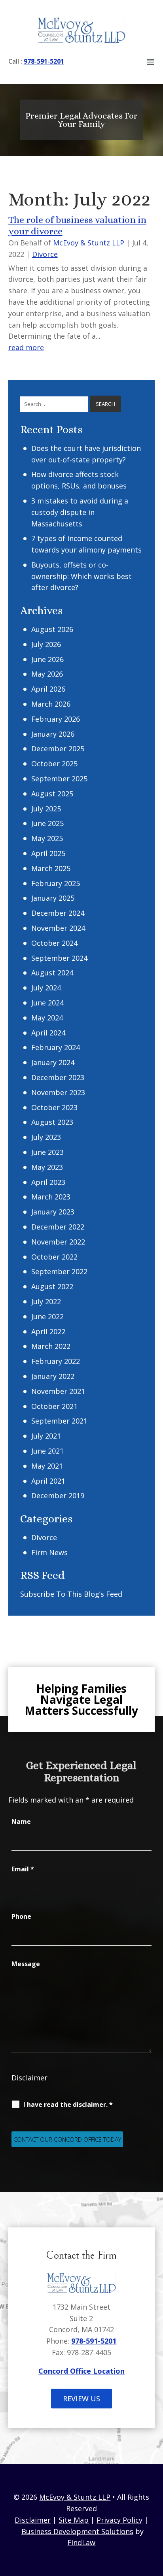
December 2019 (58, 1495)
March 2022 (51, 1346)
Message (26, 1964)
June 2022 (47, 1316)
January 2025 (53, 898)
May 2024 (47, 1018)
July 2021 (46, 1436)
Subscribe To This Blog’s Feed (71, 1594)
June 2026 (47, 659)
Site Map (74, 2520)
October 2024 (54, 943)
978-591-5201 (44, 61)
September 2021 (59, 1421)
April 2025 (48, 853)
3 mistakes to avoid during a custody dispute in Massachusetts (80, 512)
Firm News (49, 1552)
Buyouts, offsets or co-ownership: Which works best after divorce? (81, 576)
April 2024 (48, 1033)
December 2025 (58, 749)
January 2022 (53, 1376)
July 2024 (46, 988)
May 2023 (47, 1167)
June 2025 (47, 823)
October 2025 (54, 764)
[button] (151, 61)
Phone (21, 1916)
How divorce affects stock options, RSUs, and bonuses (79, 480)
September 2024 (59, 958)
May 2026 (47, 674)
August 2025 (52, 794)
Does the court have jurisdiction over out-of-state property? (86, 454)
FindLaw (81, 2542)
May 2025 (47, 838)
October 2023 (54, 1107)
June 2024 (47, 1003)
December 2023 (58, 1077)
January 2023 (53, 1212)
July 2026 (46, 644)
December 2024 (58, 913)
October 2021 (54, 1406)
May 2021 (47, 1466)
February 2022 (56, 1361)
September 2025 (59, 779)
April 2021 (48, 1481)
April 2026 (48, 689)
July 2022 (46, 1301)
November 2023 (58, 1092)
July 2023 (46, 1137)
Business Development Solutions (77, 2531)
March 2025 (51, 868)
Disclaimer (29, 2078)
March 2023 (51, 1197)
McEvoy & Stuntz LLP (89, 243)
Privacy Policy (119, 2520)
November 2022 (58, 1242)
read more (26, 347)
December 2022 (58, 1227)
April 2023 (48, 1182)
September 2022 (59, 1271)
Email (23, 1869)
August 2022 (52, 1286)
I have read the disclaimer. (68, 2105)
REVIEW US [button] (81, 2399)
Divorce (45, 254)
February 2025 (56, 883)
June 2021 (47, 1451)
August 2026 (52, 629)
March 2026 (51, 704)
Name (21, 1822)
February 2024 (56, 1047)
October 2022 (54, 1257)
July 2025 (46, 809)
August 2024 (52, 973)
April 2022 (48, 1331)
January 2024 (53, 1062)
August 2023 (52, 1122)
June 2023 (47, 1152)
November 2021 (58, 1391)
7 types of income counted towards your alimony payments (86, 544)
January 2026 (53, 734)
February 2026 (56, 719)
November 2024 (58, 928)
